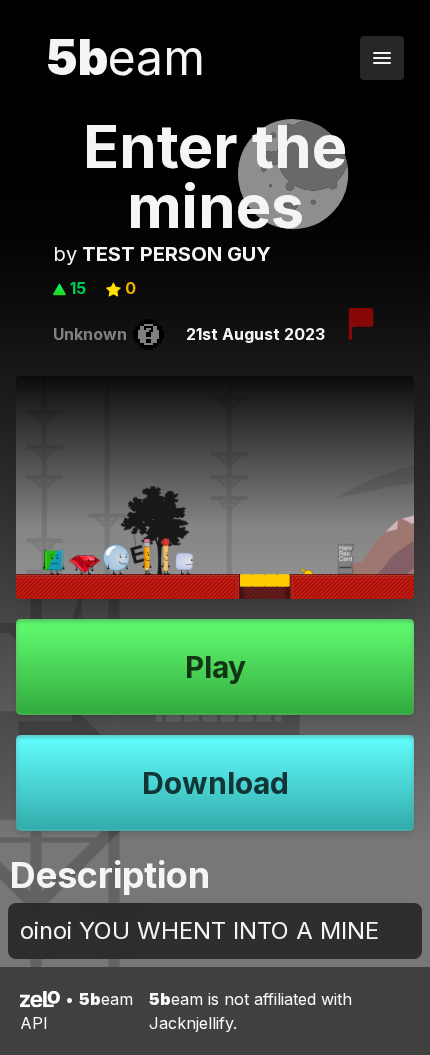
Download (215, 783)
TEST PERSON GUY (176, 254)
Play (215, 667)
